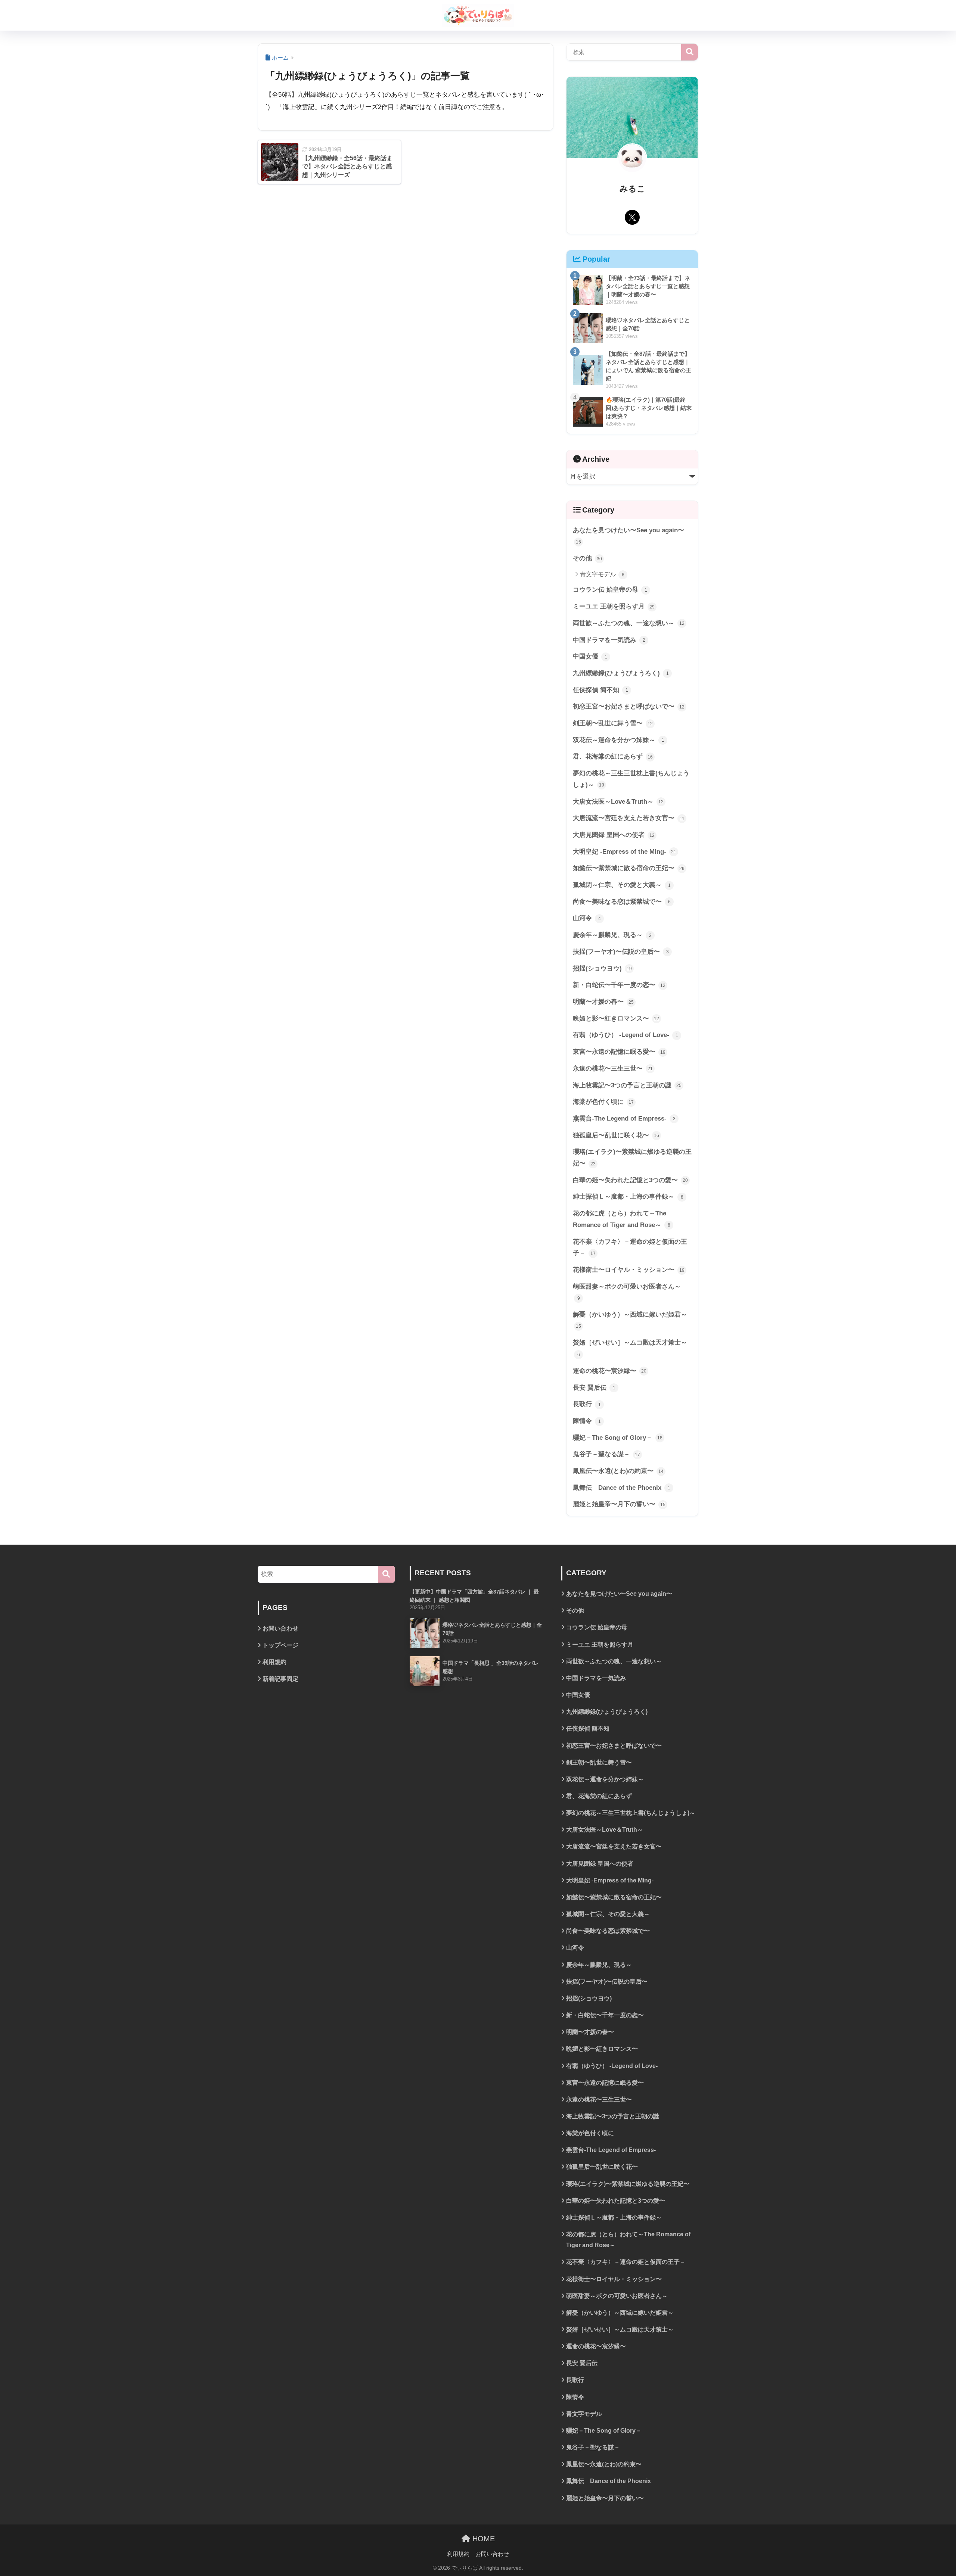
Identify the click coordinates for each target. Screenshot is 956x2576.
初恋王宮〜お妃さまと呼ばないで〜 (629, 706)
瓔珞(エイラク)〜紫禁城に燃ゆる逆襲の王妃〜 (632, 1158)
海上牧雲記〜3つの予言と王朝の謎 (627, 1085)
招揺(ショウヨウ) (602, 968)
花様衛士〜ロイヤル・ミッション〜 (629, 1270)
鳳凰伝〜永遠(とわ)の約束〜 (618, 1471)
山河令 (587, 918)
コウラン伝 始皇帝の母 (610, 590)
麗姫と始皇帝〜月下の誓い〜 (619, 1504)
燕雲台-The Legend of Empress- (624, 1119)
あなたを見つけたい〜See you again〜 (628, 536)
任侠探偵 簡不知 (600, 690)
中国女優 (590, 656)
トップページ (280, 1645)
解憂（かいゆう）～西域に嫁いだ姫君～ (630, 1320)
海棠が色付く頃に (603, 1102)
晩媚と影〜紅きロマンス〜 (616, 1018)
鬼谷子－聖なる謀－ (606, 1454)
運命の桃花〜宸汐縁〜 (610, 1371)
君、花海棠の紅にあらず (613, 756)
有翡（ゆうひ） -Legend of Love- (626, 1035)
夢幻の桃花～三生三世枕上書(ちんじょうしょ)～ (631, 779)
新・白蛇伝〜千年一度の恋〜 (619, 985)
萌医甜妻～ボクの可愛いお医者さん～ (627, 1292)
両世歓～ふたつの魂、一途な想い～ (629, 623)
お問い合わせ (280, 1628)
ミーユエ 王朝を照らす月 (614, 606)
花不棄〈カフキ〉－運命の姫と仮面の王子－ (630, 1247)
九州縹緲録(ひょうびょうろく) (621, 673)
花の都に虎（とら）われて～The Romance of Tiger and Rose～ (622, 1219)
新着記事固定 (280, 1679)
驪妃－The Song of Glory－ (618, 1438)
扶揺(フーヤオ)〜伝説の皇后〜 (621, 952)
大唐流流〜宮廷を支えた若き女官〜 (629, 818)
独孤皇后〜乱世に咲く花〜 (616, 1135)
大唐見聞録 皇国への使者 (614, 835)
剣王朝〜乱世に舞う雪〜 (613, 723)
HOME (482, 2539)
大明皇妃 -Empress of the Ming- (625, 852)
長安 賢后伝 (594, 1388)
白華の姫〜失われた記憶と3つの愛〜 (630, 1180)
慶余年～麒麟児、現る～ (612, 935)
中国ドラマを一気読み (609, 640)
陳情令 (587, 1421)
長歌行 (587, 1404)
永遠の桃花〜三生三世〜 (613, 1069)
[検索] (386, 1574)
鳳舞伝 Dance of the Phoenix (622, 1488)
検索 (690, 52)
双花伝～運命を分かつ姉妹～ (619, 740)
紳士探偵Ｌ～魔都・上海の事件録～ (628, 1197)
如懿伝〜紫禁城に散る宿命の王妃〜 (629, 868)
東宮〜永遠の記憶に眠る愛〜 (619, 1052)
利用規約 (274, 1662)
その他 (587, 558)
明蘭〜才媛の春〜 (603, 1002)
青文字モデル (602, 574)
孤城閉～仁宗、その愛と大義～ (622, 885)
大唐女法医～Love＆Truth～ (618, 802)
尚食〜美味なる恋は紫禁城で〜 (622, 902)
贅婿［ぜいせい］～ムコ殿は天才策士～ (630, 1348)
